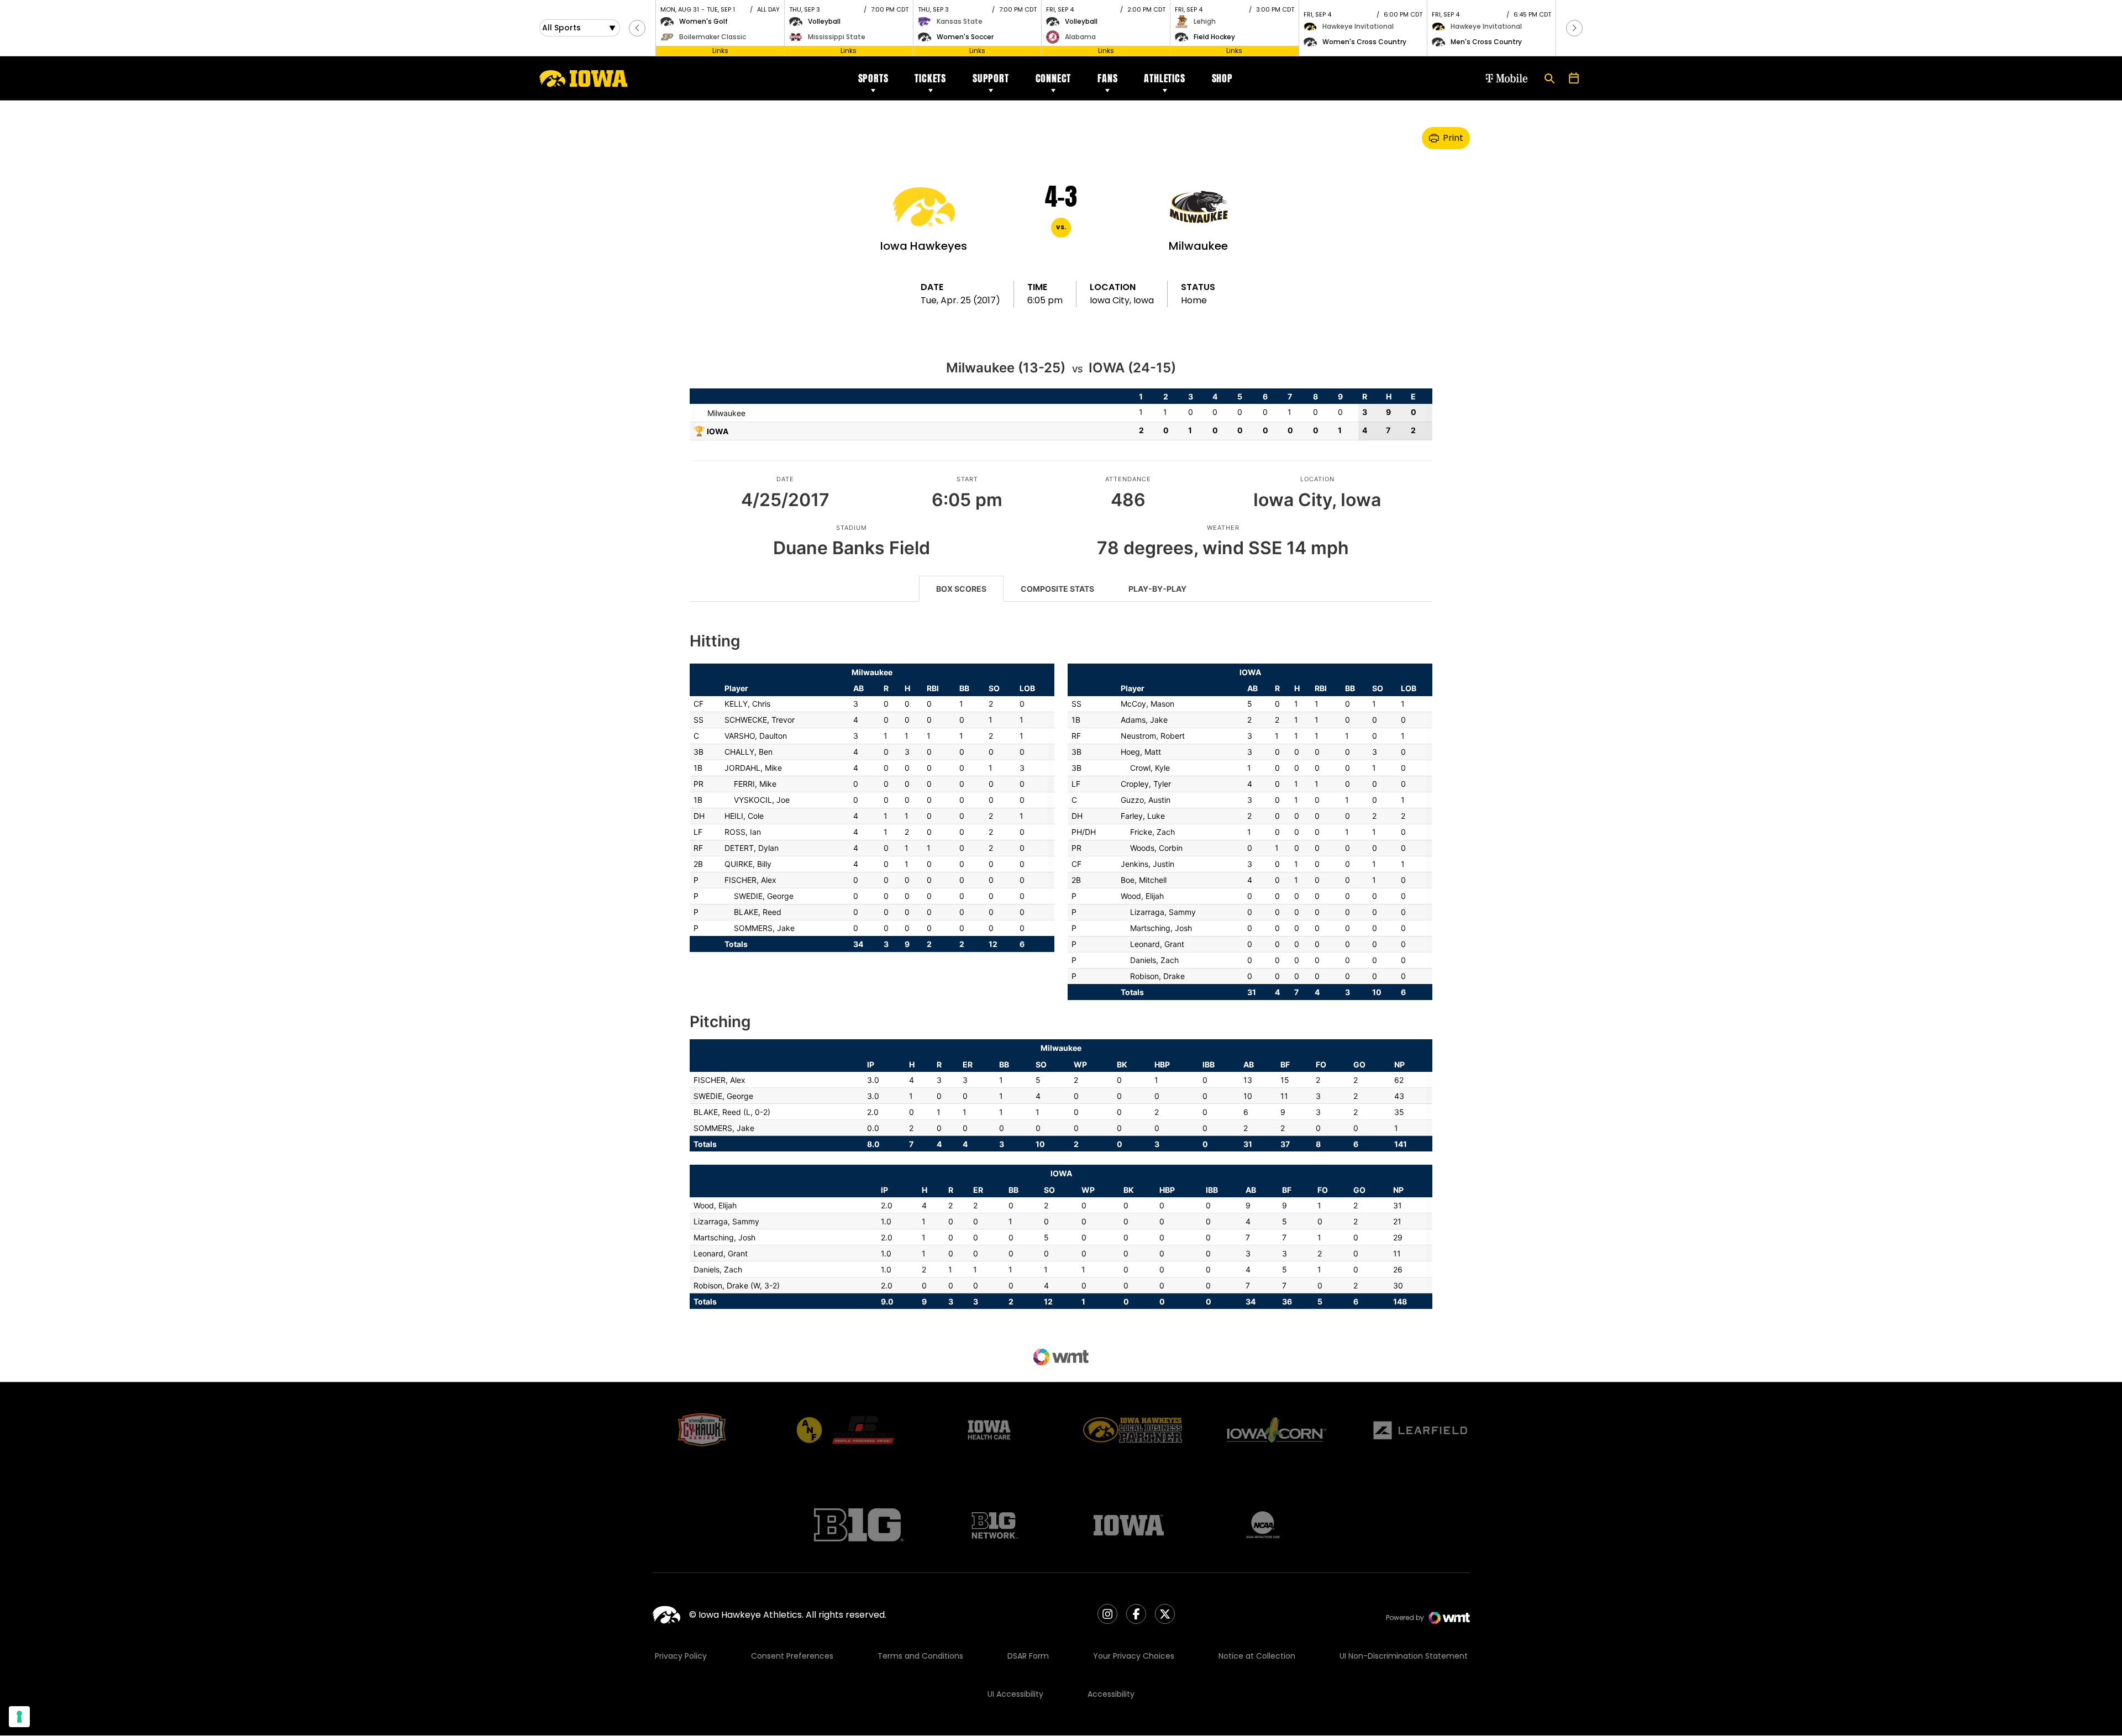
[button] (637, 28)
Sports (873, 78)
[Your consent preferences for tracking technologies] (19, 1717)
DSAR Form (1028, 1656)
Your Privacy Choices (1134, 1656)
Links (720, 51)
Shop (1222, 78)
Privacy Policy (681, 1656)
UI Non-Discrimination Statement (1404, 1656)
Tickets (930, 78)
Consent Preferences (792, 1656)
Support (991, 78)
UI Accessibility (1015, 1694)
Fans (1107, 78)
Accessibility (1111, 1694)
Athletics (1164, 78)
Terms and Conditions (920, 1656)
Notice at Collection (1257, 1656)
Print (1453, 138)
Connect (1054, 78)
